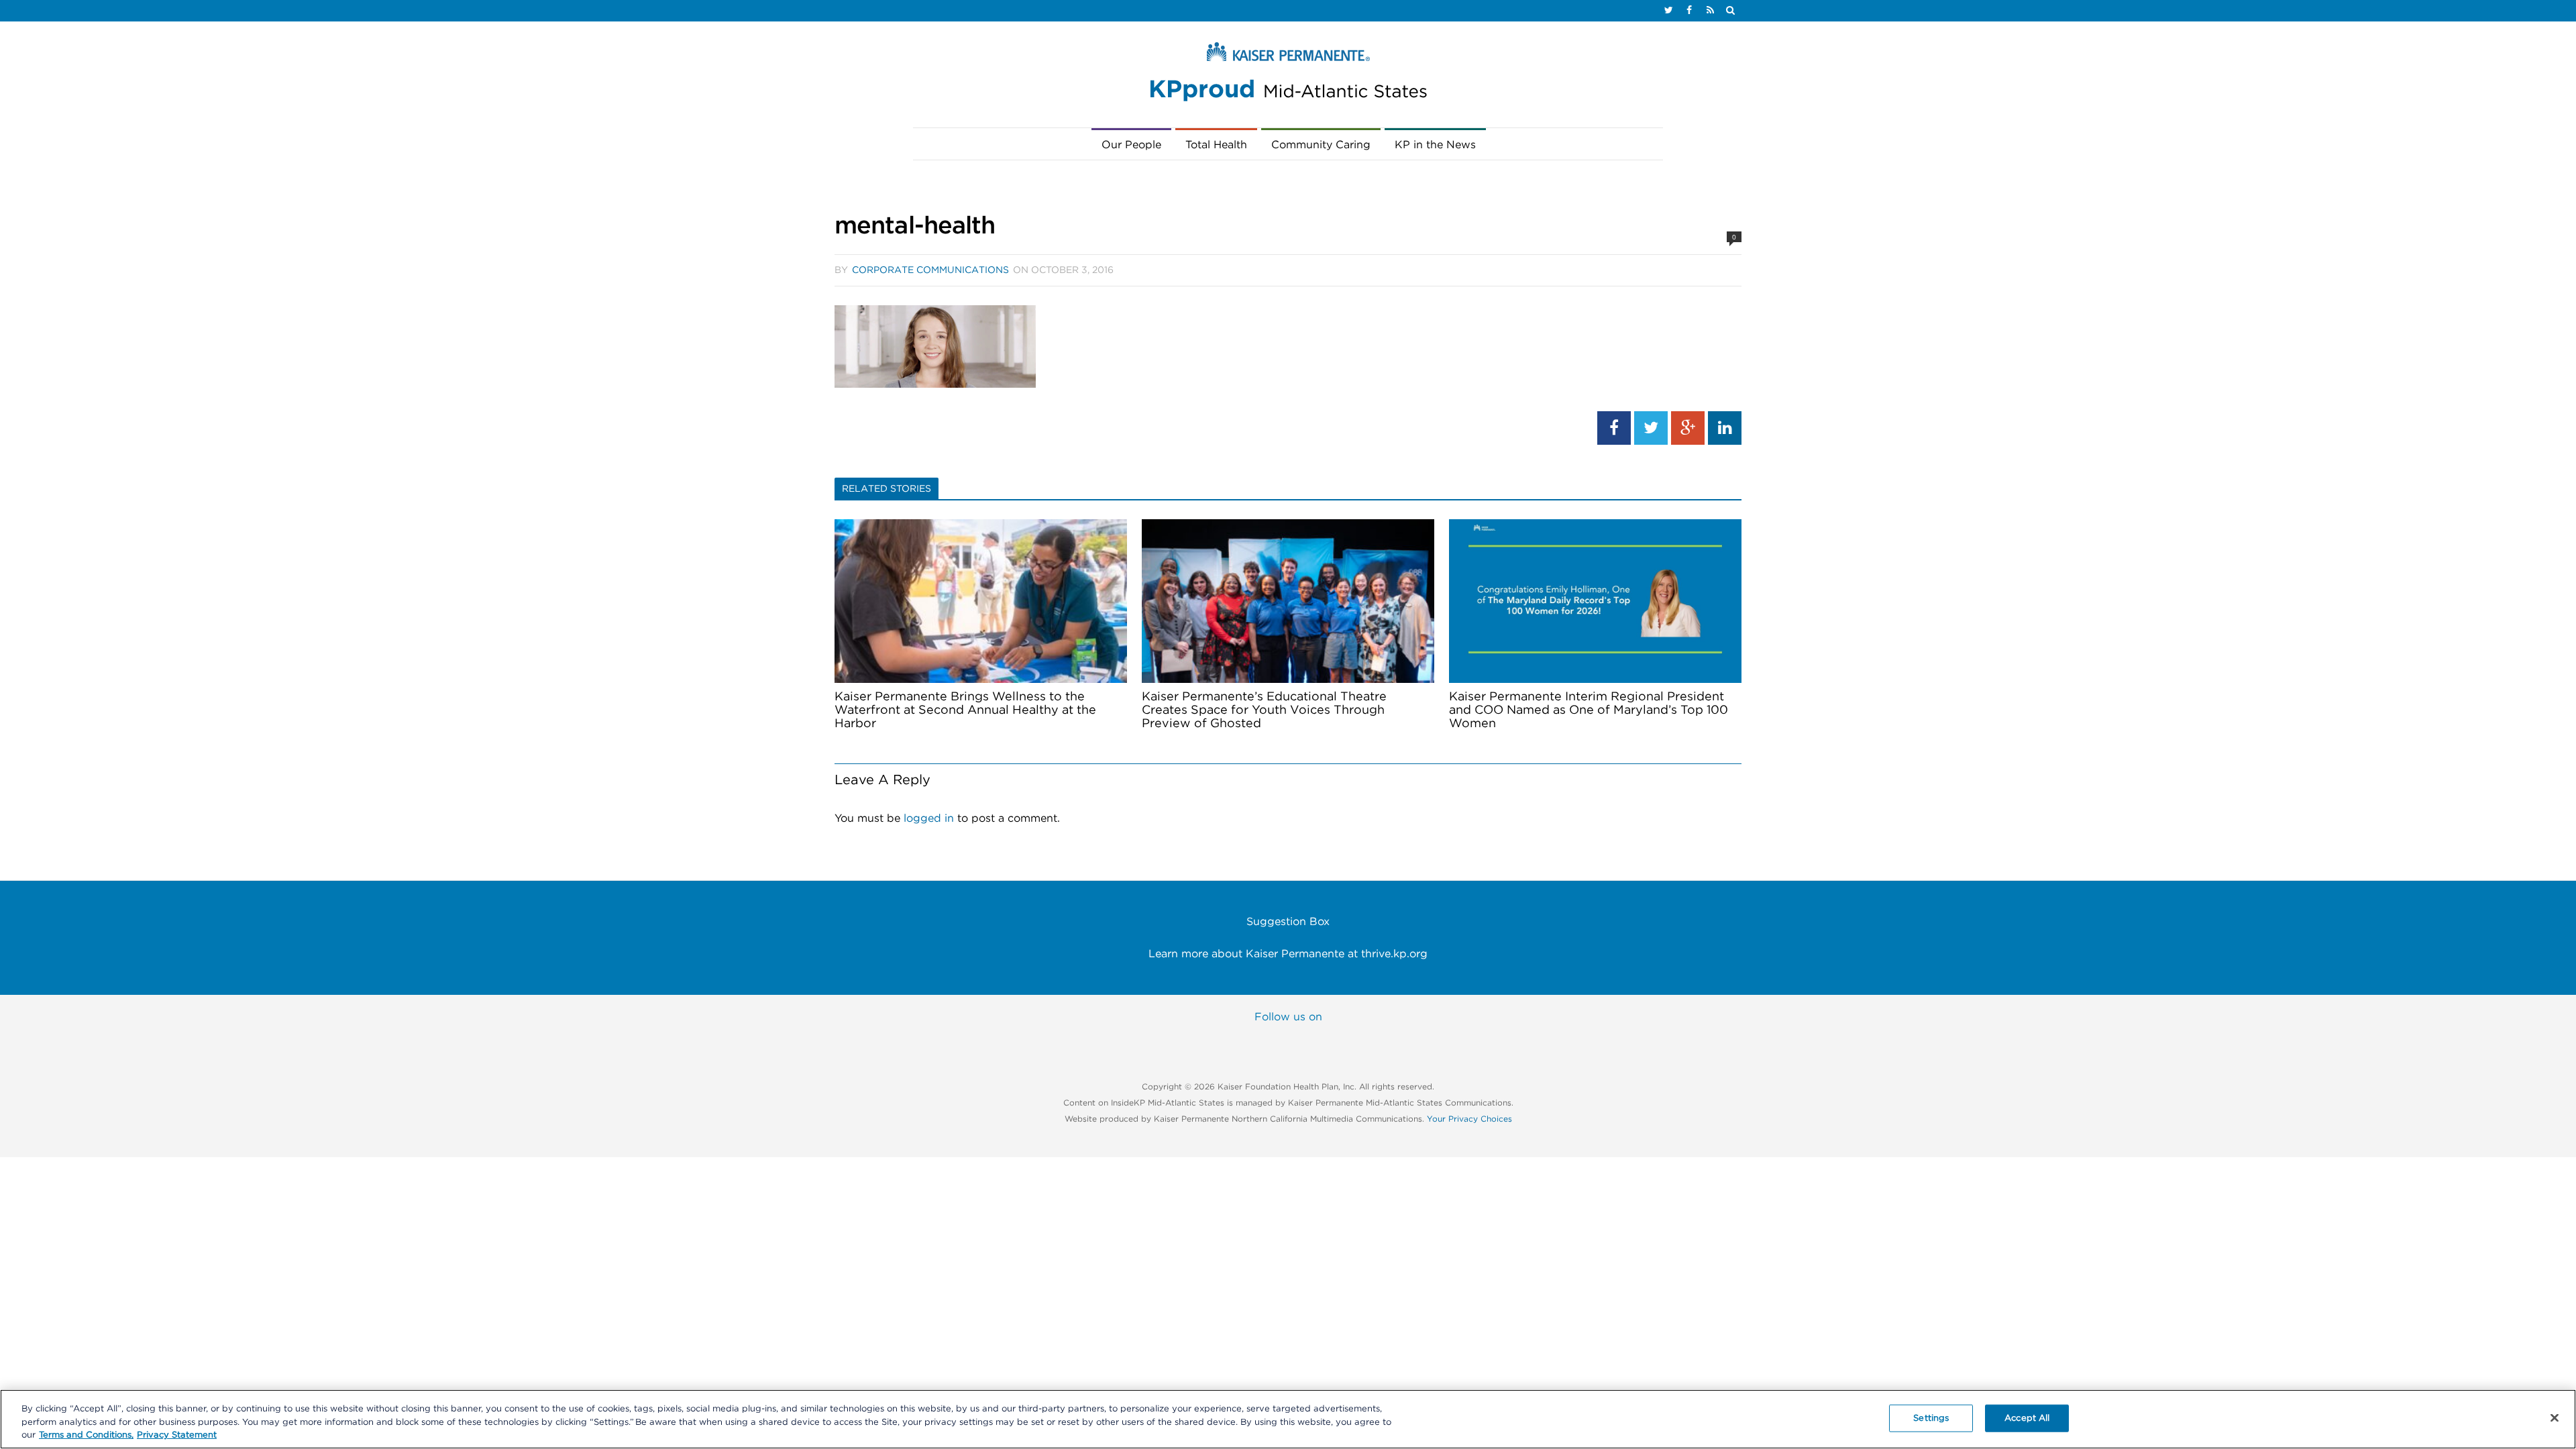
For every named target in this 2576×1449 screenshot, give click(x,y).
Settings (1931, 1418)
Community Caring (1321, 145)
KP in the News (1435, 145)
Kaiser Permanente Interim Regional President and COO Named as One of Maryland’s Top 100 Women (1589, 710)
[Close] (2555, 1417)
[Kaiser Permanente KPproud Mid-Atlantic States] (1288, 75)
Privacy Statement (177, 1435)
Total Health (1216, 145)
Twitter (1260, 1042)
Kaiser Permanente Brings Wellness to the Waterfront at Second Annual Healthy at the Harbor (965, 710)
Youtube (1316, 1042)
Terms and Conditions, (86, 1435)
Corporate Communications (930, 270)
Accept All (2027, 1418)
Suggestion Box (1288, 922)
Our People (1131, 145)
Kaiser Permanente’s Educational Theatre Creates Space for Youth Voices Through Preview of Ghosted (1264, 710)
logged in (929, 818)
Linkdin (1371, 1042)
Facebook (1205, 1042)
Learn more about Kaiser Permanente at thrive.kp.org (1288, 954)
